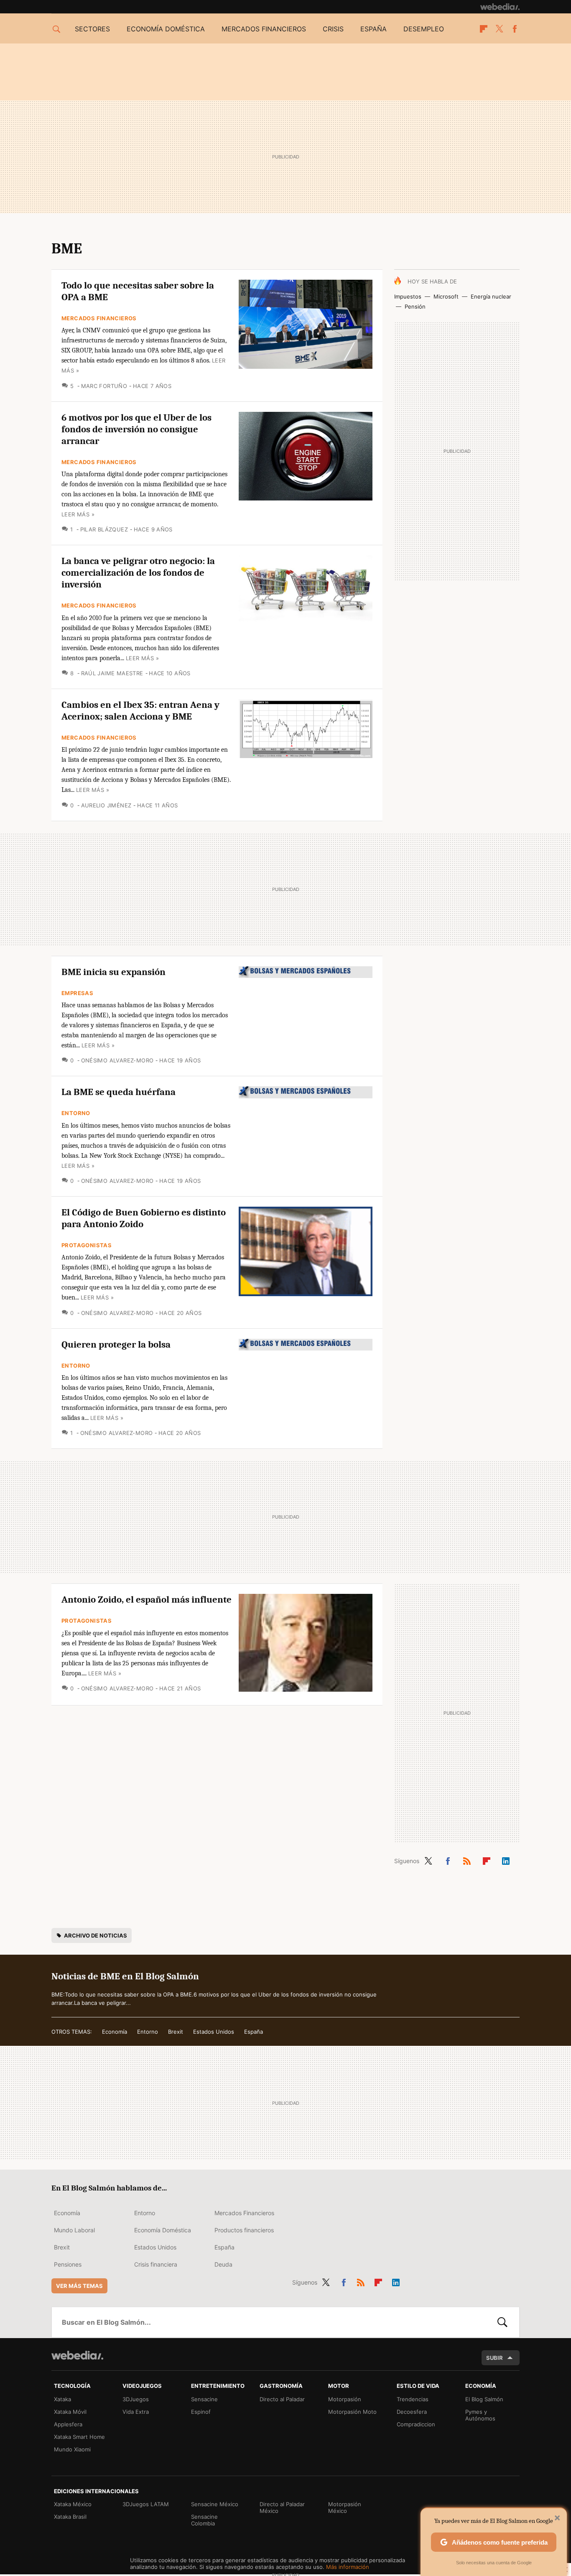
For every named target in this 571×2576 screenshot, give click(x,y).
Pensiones (68, 2264)
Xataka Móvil (70, 2412)
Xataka (62, 2399)
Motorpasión (345, 2399)
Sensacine (204, 2399)
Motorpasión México (345, 2507)
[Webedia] (500, 7)
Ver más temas (79, 2286)
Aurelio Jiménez (106, 805)
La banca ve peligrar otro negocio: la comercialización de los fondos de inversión (138, 573)
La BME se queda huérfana (119, 1092)
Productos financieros (244, 2230)
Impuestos (408, 296)
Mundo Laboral (74, 2230)
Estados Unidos (214, 2032)
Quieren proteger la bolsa (116, 1344)
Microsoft (446, 296)
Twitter (499, 29)
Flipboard (484, 29)
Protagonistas (87, 1245)
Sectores (92, 29)
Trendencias (413, 2399)
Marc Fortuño (104, 386)
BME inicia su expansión (113, 972)
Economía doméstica (166, 29)
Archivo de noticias (96, 1935)
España (373, 29)
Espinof (201, 2412)
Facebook (515, 29)
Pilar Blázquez (104, 529)
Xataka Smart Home (79, 2437)
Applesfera (68, 2424)
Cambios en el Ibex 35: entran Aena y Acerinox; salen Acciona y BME (140, 711)
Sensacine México (215, 2504)
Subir (495, 2358)
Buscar (502, 2322)
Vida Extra (136, 2412)
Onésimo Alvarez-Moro (117, 1060)
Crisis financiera (156, 2264)
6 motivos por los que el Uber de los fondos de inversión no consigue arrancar (136, 429)
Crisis (333, 29)
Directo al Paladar (282, 2399)
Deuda (223, 2264)
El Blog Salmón (484, 2399)
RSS (467, 1859)
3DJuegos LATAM (146, 2504)
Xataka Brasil (70, 2517)
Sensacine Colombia (204, 2520)
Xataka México (73, 2504)
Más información (348, 2567)
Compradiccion (416, 2424)
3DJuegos (136, 2399)
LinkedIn (506, 1859)
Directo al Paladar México (282, 2507)
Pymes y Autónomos (480, 2415)
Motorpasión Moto (352, 2412)
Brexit (176, 2032)
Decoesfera (412, 2412)
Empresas (77, 993)
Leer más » (78, 514)
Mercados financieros (264, 29)
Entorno (76, 1113)
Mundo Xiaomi (72, 2449)
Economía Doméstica (163, 2230)
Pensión (415, 306)
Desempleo (424, 29)
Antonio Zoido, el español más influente (147, 1599)
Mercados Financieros (99, 318)
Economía (115, 2032)
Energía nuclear (491, 296)
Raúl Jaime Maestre (112, 673)
